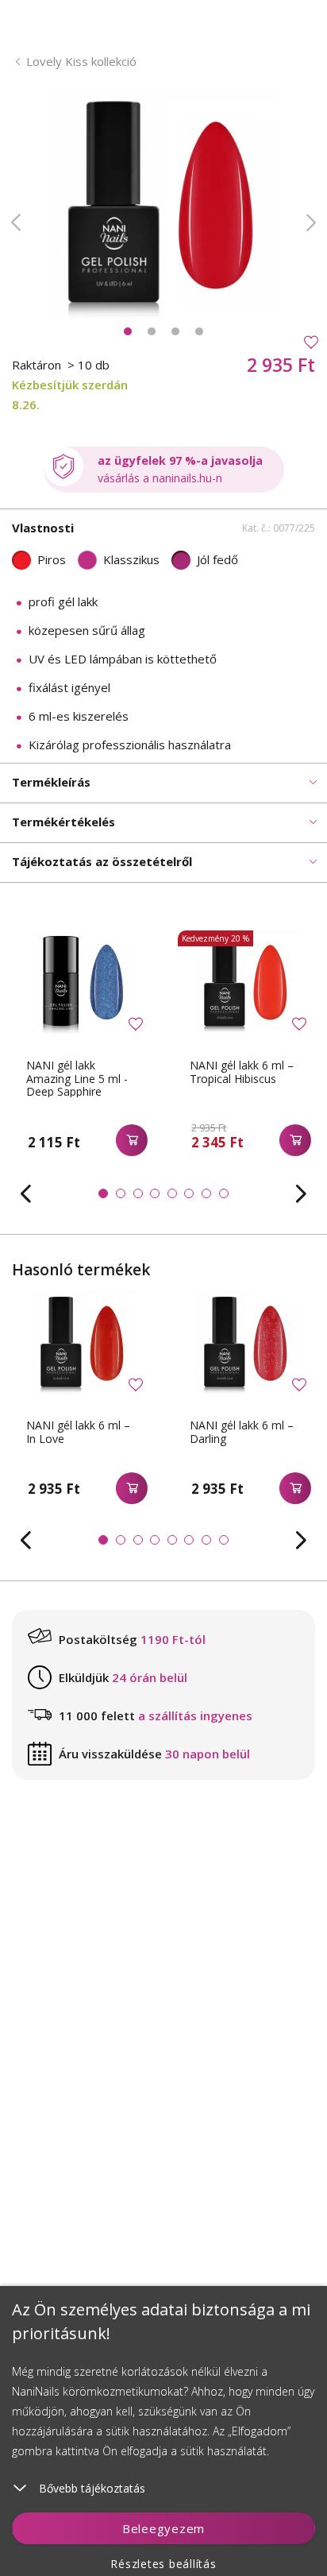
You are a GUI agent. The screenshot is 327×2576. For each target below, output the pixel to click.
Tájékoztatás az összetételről (102, 861)
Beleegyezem (163, 2528)
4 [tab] (199, 331)
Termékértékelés (63, 822)
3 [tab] (175, 331)
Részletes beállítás (163, 2564)
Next (311, 222)
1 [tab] (128, 331)
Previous (16, 222)
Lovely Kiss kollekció (81, 61)
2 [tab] (152, 331)
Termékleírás (51, 782)
